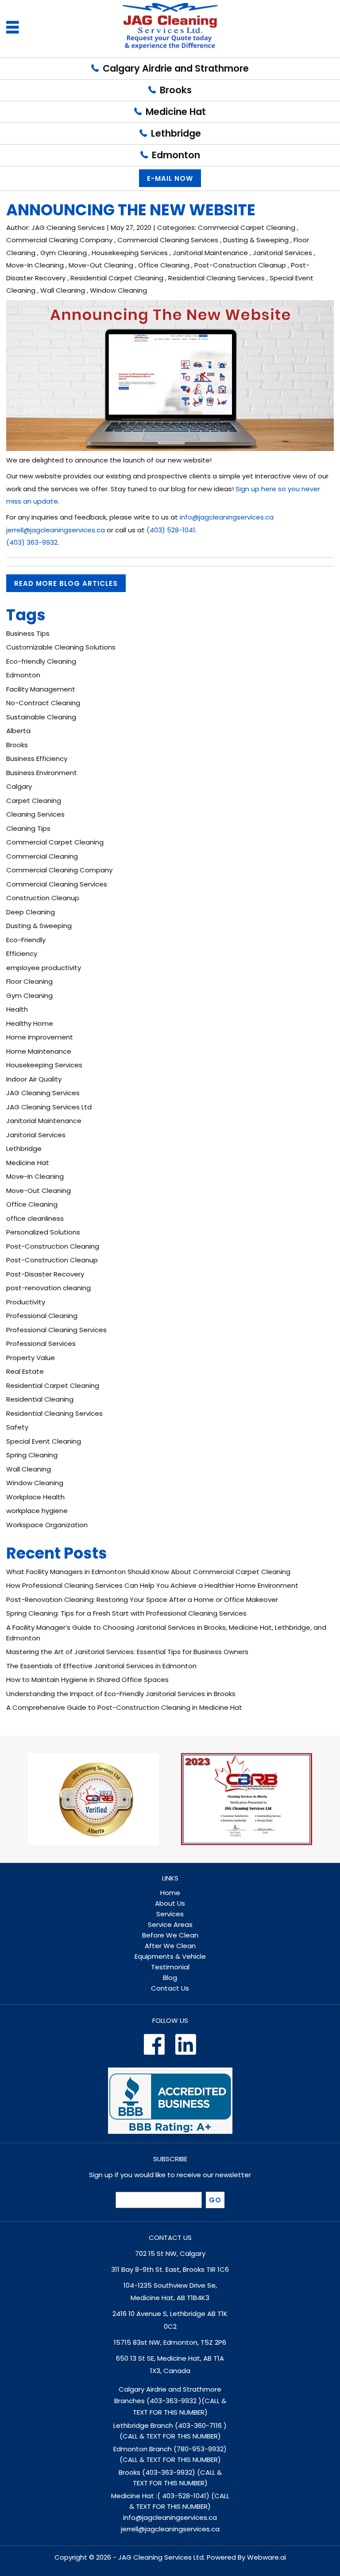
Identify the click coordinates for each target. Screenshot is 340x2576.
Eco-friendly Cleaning (41, 661)
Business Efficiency (37, 759)
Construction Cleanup (43, 898)
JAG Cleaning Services (43, 1093)
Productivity (26, 1302)
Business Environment (42, 773)
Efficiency (22, 954)
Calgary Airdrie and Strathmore (176, 68)
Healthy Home (30, 1023)
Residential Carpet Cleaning (117, 278)
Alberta (18, 731)
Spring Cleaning (32, 1455)
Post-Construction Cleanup (240, 265)
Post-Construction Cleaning (53, 1246)
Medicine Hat (176, 112)
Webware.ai (267, 2557)
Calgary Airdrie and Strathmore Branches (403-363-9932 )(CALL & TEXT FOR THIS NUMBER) (170, 2401)
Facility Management (41, 689)
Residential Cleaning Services (216, 278)
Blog (170, 1978)
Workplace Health (35, 1497)
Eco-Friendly (26, 940)
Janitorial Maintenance (210, 253)
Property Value (31, 1358)
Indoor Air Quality (34, 1079)
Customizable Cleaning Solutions (61, 647)
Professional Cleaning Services (56, 1330)
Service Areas (170, 1924)
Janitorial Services (282, 253)
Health (17, 1009)
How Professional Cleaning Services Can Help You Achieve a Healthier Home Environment (152, 1585)
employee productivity (44, 968)
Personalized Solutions (43, 1232)
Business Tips (28, 633)
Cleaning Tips (28, 828)
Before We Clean (170, 1935)
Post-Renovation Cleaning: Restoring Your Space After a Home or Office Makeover (142, 1599)
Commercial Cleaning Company (59, 240)
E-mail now (170, 178)
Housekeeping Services (130, 253)
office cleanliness (35, 1218)
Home (170, 1893)
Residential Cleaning (40, 1399)
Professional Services (41, 1343)
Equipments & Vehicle (170, 1956)
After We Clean (170, 1946)
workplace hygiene (37, 1511)
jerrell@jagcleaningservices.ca (170, 2529)
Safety (17, 1427)
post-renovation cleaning (48, 1288)
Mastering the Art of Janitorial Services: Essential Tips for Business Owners (127, 1652)
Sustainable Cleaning (41, 717)
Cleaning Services (35, 814)
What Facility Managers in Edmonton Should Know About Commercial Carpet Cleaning (148, 1572)
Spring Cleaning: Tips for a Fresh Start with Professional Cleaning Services (126, 1613)
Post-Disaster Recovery (45, 1274)
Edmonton (176, 155)
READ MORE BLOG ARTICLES (66, 583)
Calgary (19, 786)
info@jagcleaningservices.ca (170, 2517)
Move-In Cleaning (35, 265)
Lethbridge (176, 133)
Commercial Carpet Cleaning (247, 227)
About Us (170, 1903)
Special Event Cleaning (44, 1441)
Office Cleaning (164, 265)
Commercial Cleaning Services (168, 240)
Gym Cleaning (64, 253)
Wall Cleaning (63, 290)
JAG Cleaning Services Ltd (49, 1107)
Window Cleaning (118, 290)
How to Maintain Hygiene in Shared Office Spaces (87, 1680)
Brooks (176, 90)
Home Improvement (40, 1037)
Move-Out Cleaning (101, 265)
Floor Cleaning (29, 981)
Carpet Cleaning (34, 801)
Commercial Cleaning (42, 856)
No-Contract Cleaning (43, 703)
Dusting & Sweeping (256, 240)
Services (170, 1914)
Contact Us (170, 1988)
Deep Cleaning (31, 912)
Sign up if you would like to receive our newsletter (170, 2175)
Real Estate (25, 1371)
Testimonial (170, 1967)
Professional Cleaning (42, 1316)
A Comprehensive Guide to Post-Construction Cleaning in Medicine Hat (124, 1707)
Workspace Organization (47, 1525)
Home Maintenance (39, 1051)
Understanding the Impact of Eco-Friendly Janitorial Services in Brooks (121, 1694)
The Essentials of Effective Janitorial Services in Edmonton (101, 1666)
